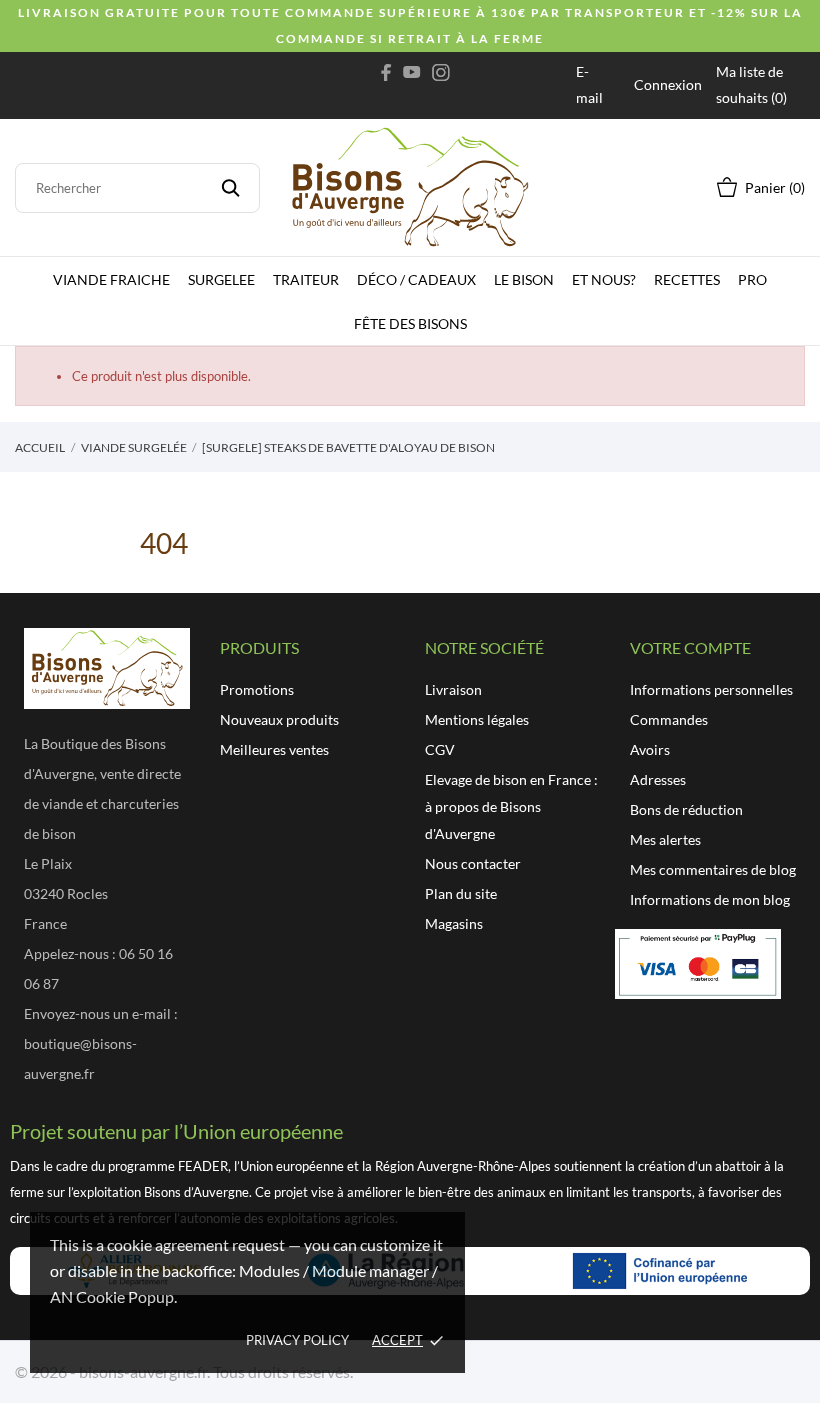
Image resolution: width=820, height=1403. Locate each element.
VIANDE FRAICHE (111, 279)
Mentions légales (477, 719)
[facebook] (386, 72)
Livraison (453, 689)
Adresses (658, 779)
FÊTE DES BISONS (410, 323)
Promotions (257, 689)
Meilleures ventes (274, 749)
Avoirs (650, 749)
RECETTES (687, 279)
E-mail (589, 84)
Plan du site (461, 893)
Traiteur (306, 279)
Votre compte (690, 647)
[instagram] (441, 72)
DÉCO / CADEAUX (416, 279)
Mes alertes (665, 839)
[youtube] (412, 72)
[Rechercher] (230, 188)
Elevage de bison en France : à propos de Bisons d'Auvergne (511, 806)
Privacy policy (297, 1340)
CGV (440, 749)
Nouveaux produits (279, 719)
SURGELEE (221, 279)
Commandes (669, 719)
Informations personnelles (711, 689)
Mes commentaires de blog (713, 869)
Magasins (454, 923)
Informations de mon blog (710, 899)
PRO (752, 279)
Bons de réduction (686, 809)
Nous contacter (473, 863)
